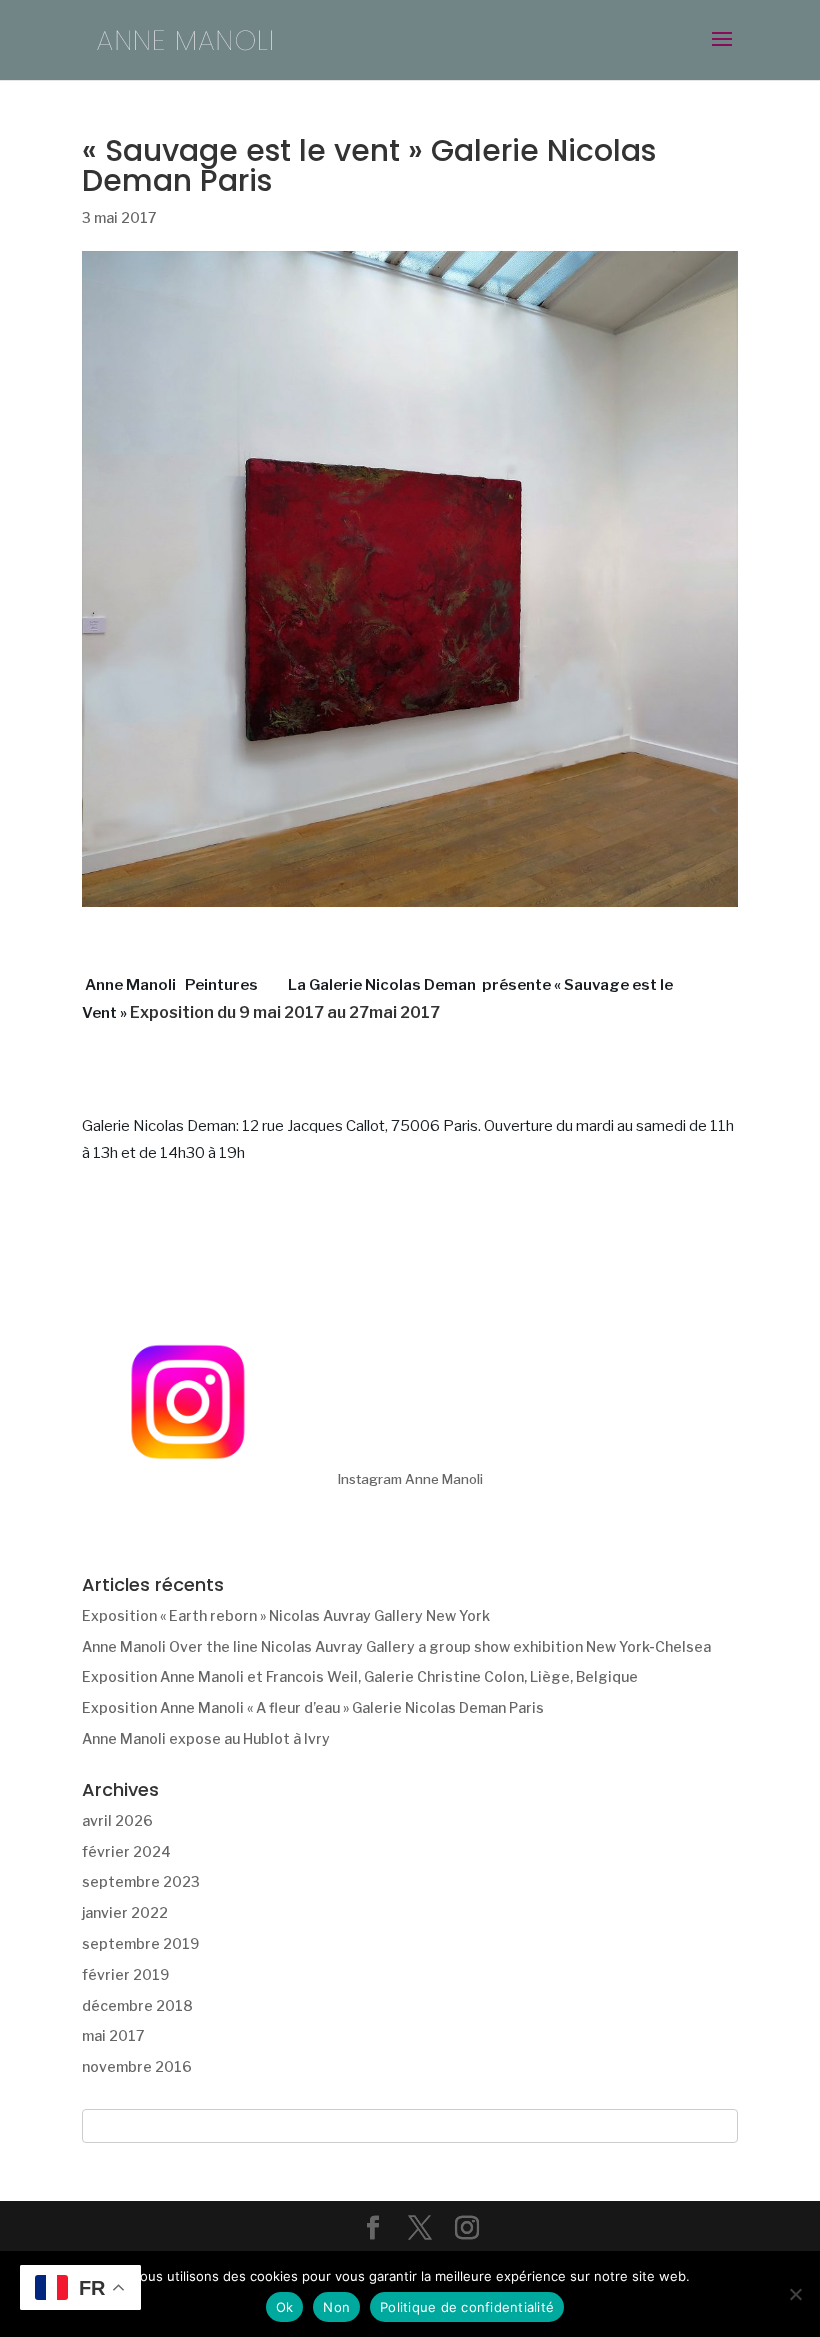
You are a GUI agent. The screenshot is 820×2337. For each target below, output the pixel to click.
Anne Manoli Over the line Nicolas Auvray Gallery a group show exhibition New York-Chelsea (396, 1646)
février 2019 (125, 1974)
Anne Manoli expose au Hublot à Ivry (206, 1738)
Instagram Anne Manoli (410, 1479)
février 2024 (126, 1851)
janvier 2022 (125, 1912)
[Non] (795, 2294)
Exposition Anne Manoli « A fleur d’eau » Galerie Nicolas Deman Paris (313, 1707)
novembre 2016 (137, 2066)
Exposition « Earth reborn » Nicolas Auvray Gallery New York (286, 1615)
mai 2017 (113, 2035)
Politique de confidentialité (467, 2307)
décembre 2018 (137, 2005)
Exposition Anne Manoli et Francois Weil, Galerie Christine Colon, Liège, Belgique (360, 1676)
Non (336, 2307)
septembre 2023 (141, 1881)
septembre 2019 (140, 1943)
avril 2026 (117, 1820)
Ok (285, 2307)
